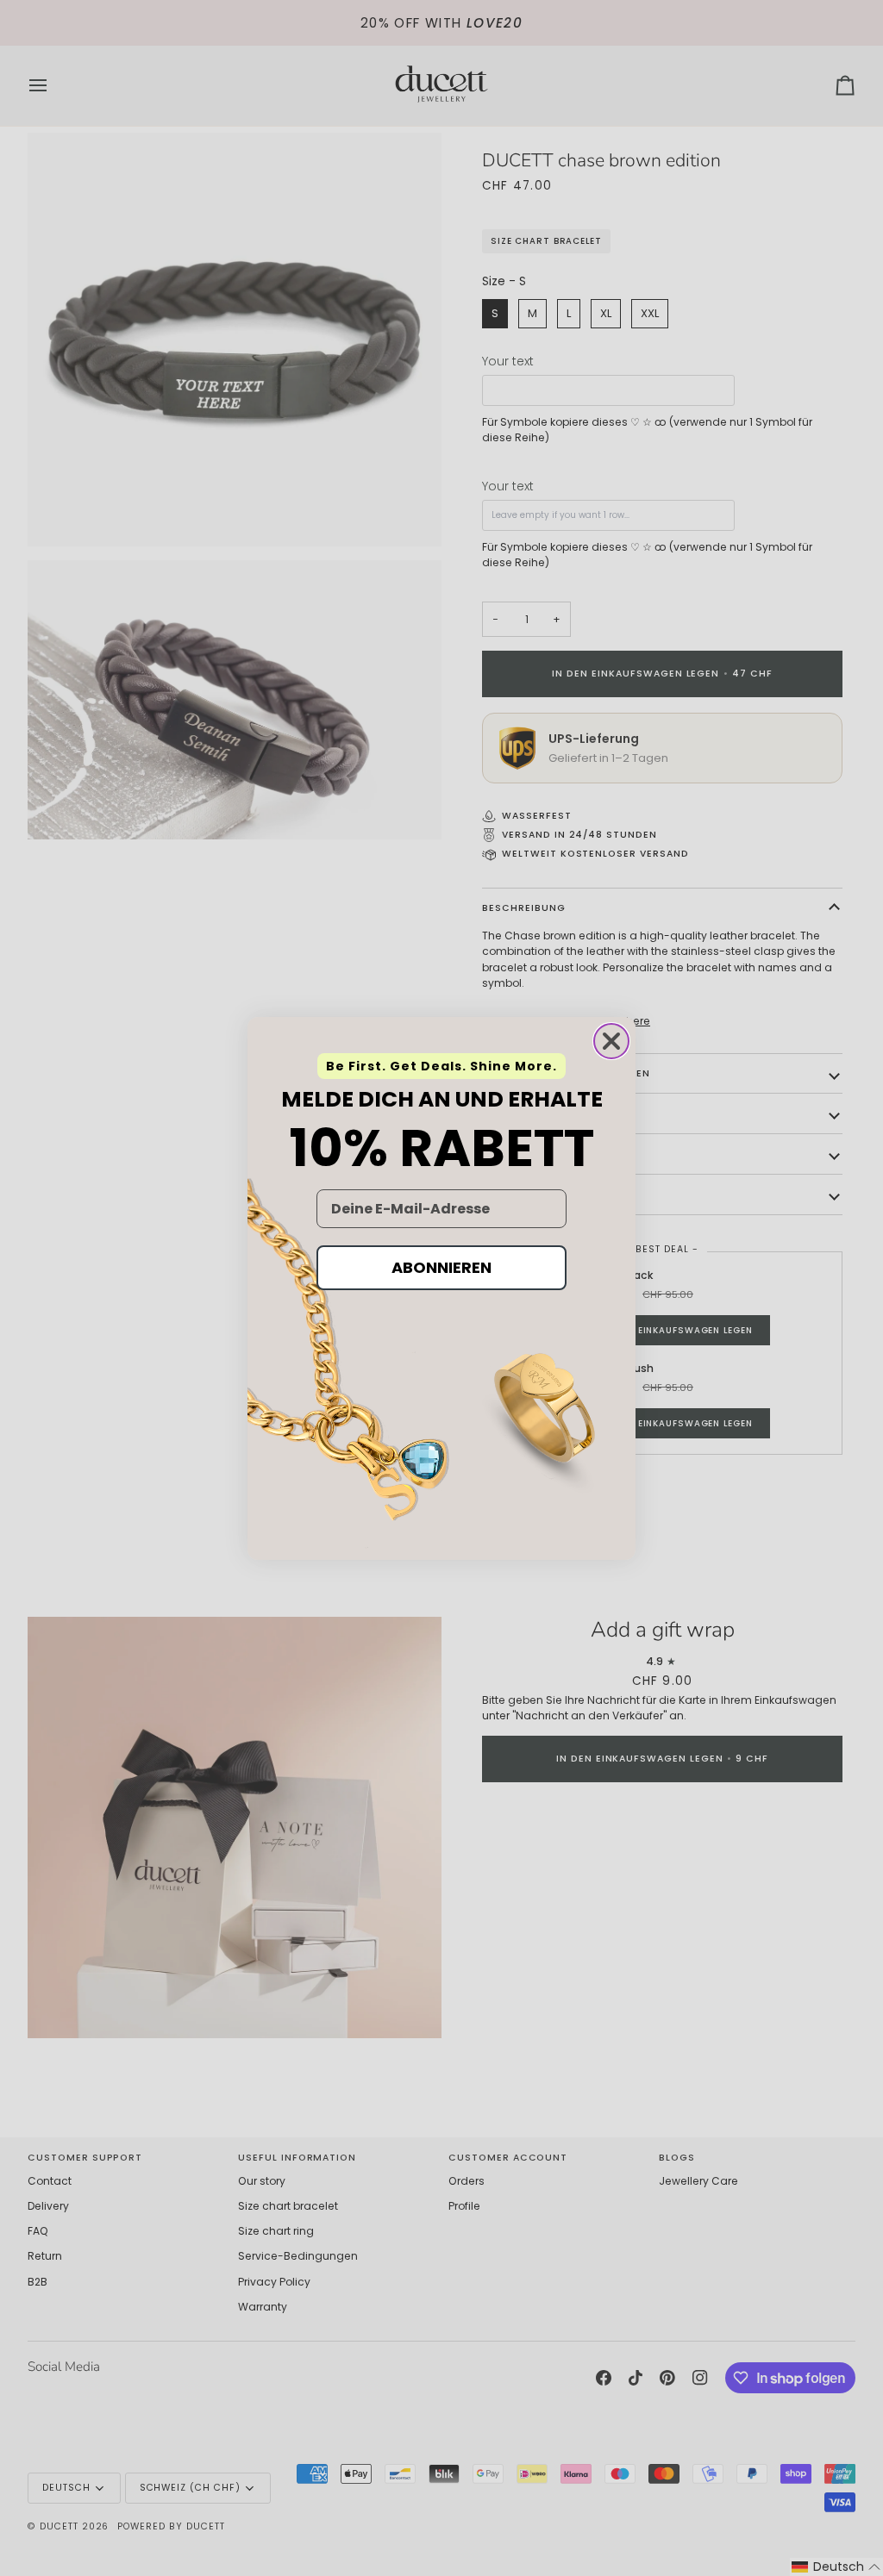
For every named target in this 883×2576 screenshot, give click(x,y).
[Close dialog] (611, 1041)
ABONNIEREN (441, 1267)
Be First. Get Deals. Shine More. (441, 1066)
